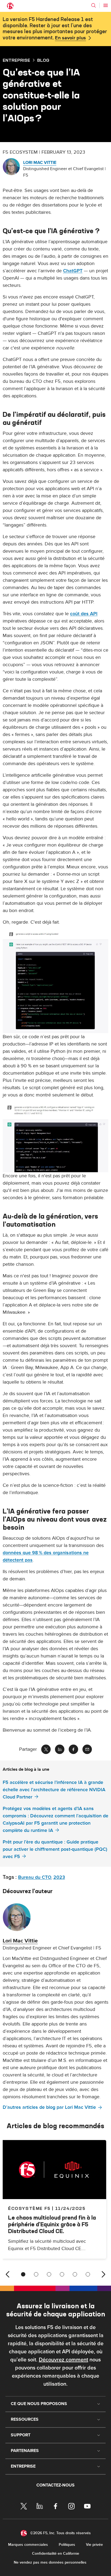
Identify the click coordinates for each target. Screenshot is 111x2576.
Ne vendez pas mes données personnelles (50, 2562)
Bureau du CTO (35, 1877)
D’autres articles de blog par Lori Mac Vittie (49, 2107)
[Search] (93, 5)
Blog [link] (43, 60)
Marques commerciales (28, 2545)
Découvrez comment (63, 2360)
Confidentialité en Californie (56, 2553)
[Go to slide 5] (75, 2274)
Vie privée (94, 2545)
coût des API (84, 614)
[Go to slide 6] (88, 2274)
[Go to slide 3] (49, 2274)
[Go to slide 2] (36, 2274)
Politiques (67, 2545)
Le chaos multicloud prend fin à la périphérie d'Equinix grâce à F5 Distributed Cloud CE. (52, 2224)
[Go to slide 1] (23, 2274)
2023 (59, 1877)
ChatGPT (73, 271)
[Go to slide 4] (62, 2274)
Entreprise (16, 60)
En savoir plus (70, 38)
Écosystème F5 (29, 2208)
